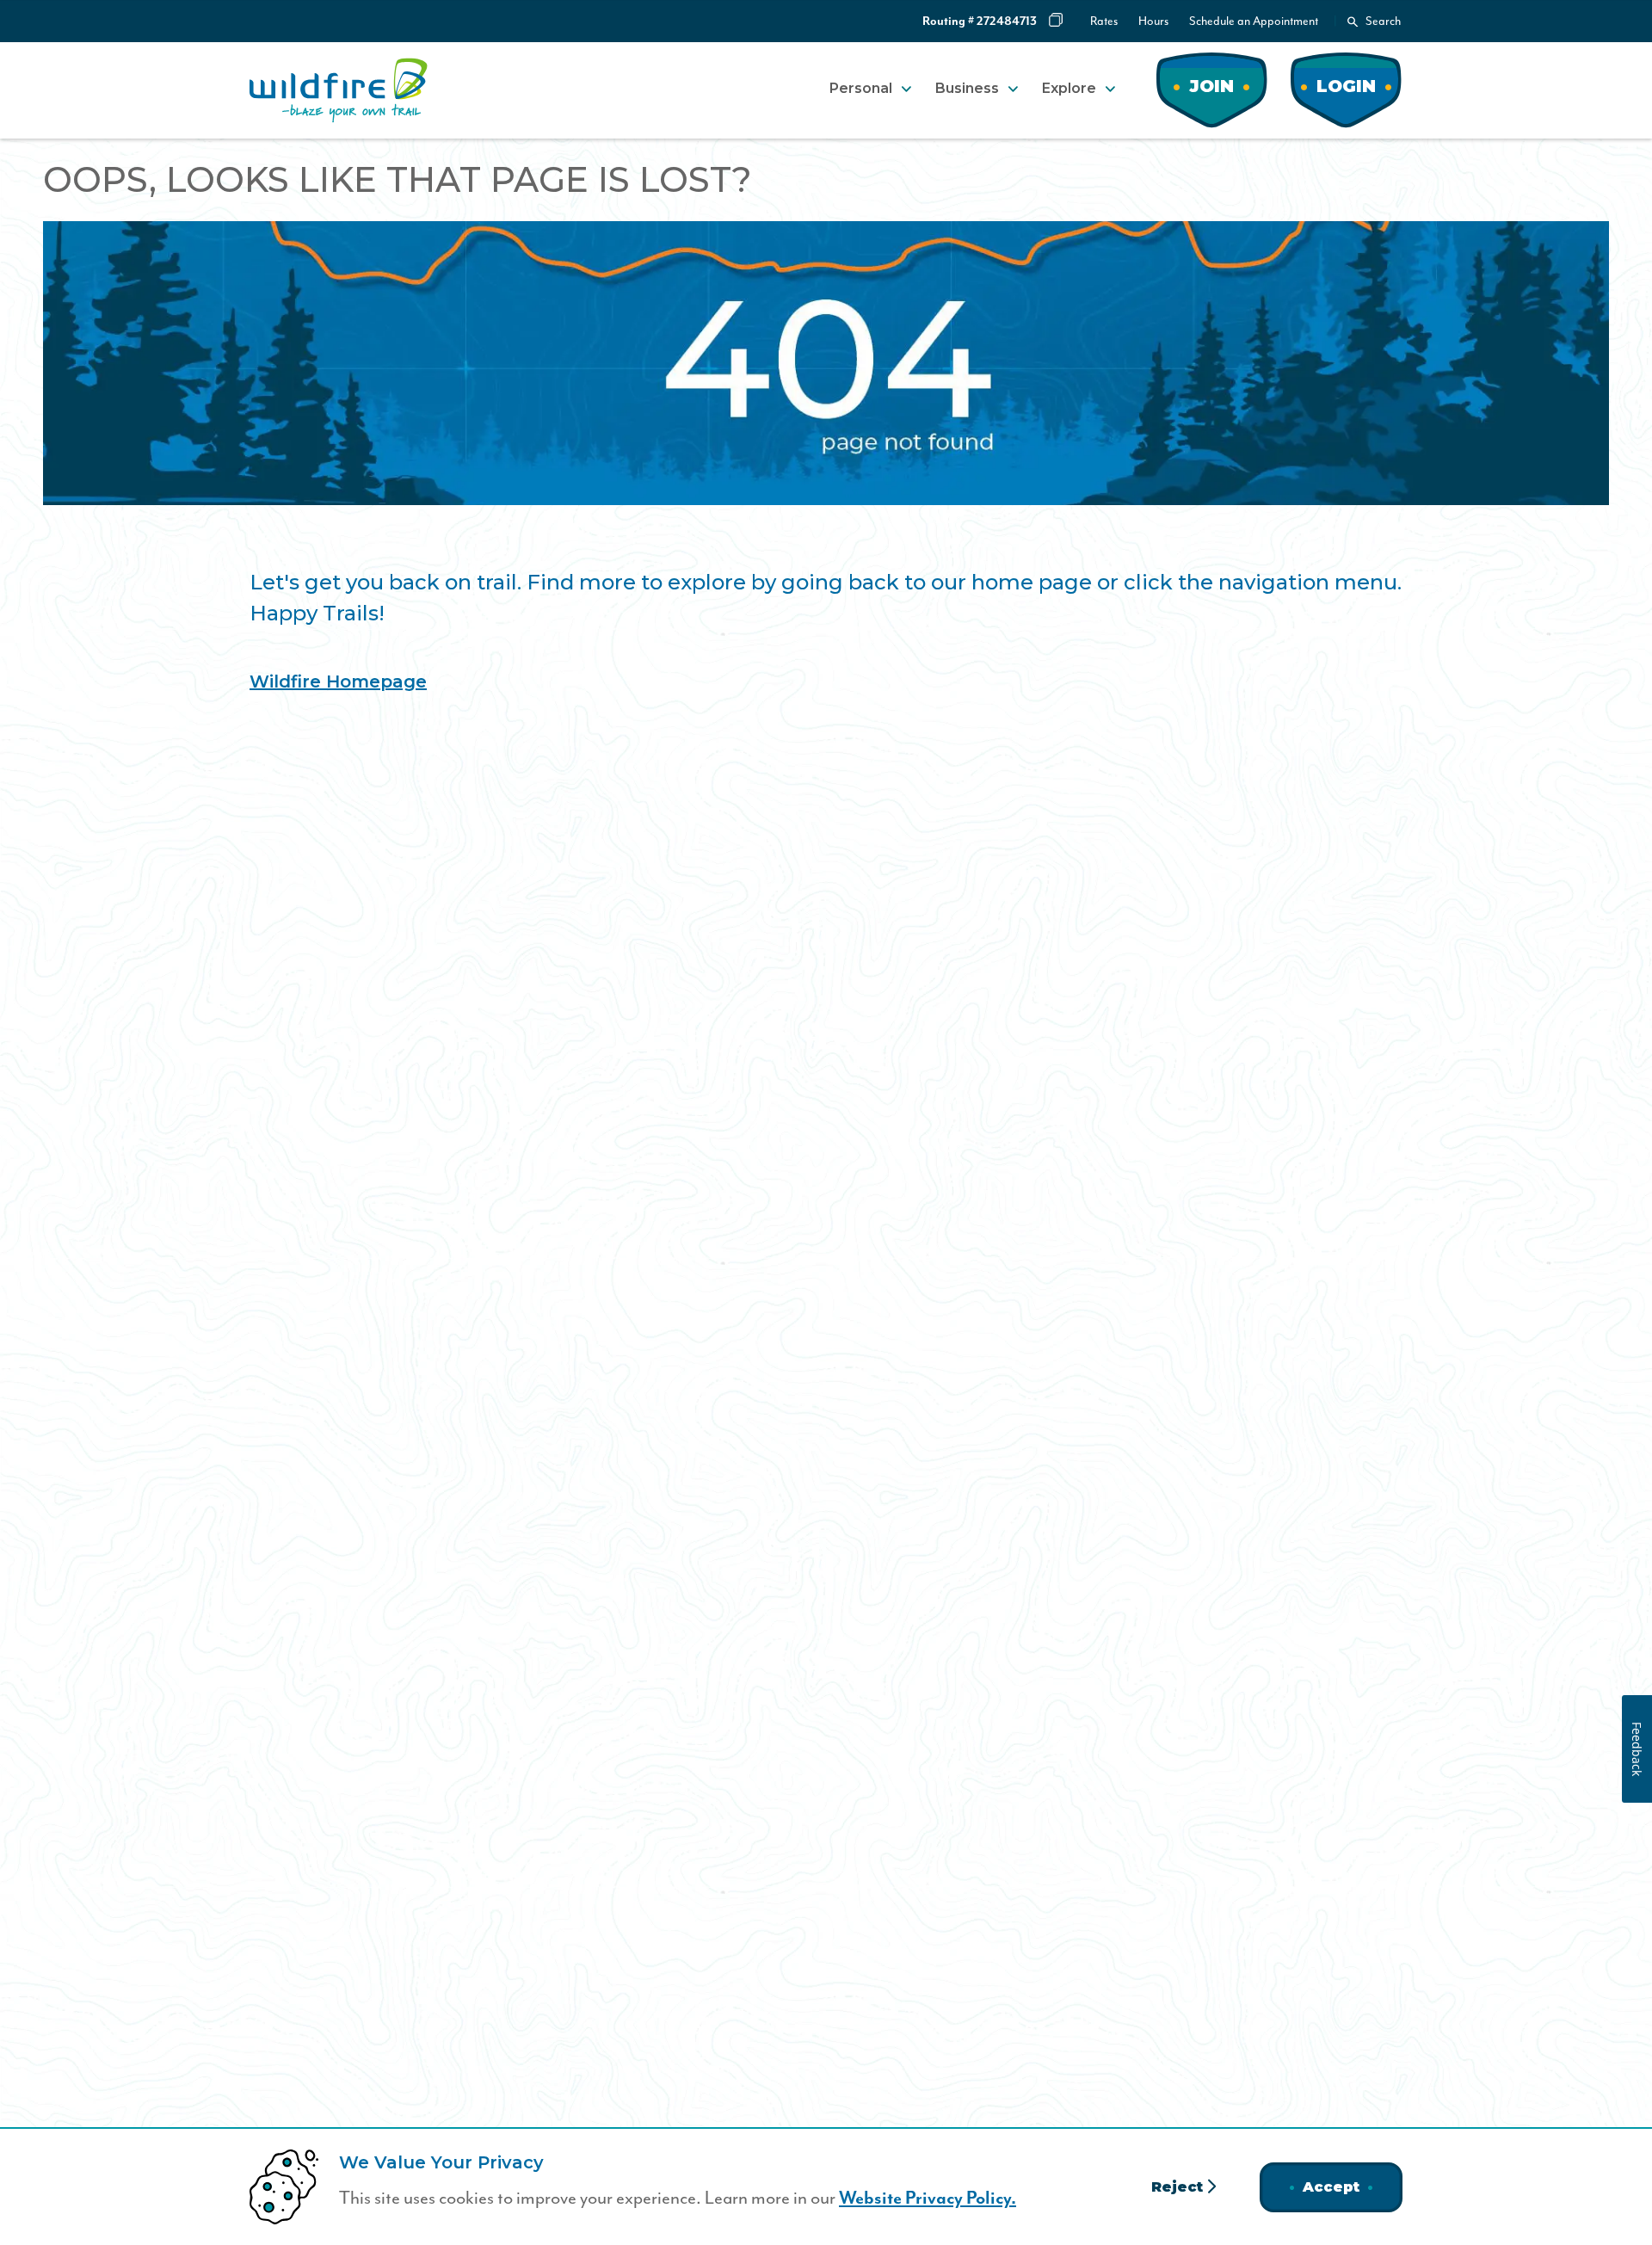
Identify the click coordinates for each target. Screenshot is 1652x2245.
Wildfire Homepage (338, 682)
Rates (1104, 21)
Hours (1153, 21)
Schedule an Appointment (1254, 21)
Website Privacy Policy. (928, 2199)
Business (967, 88)
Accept (1331, 2187)
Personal (861, 88)
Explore (1069, 88)
